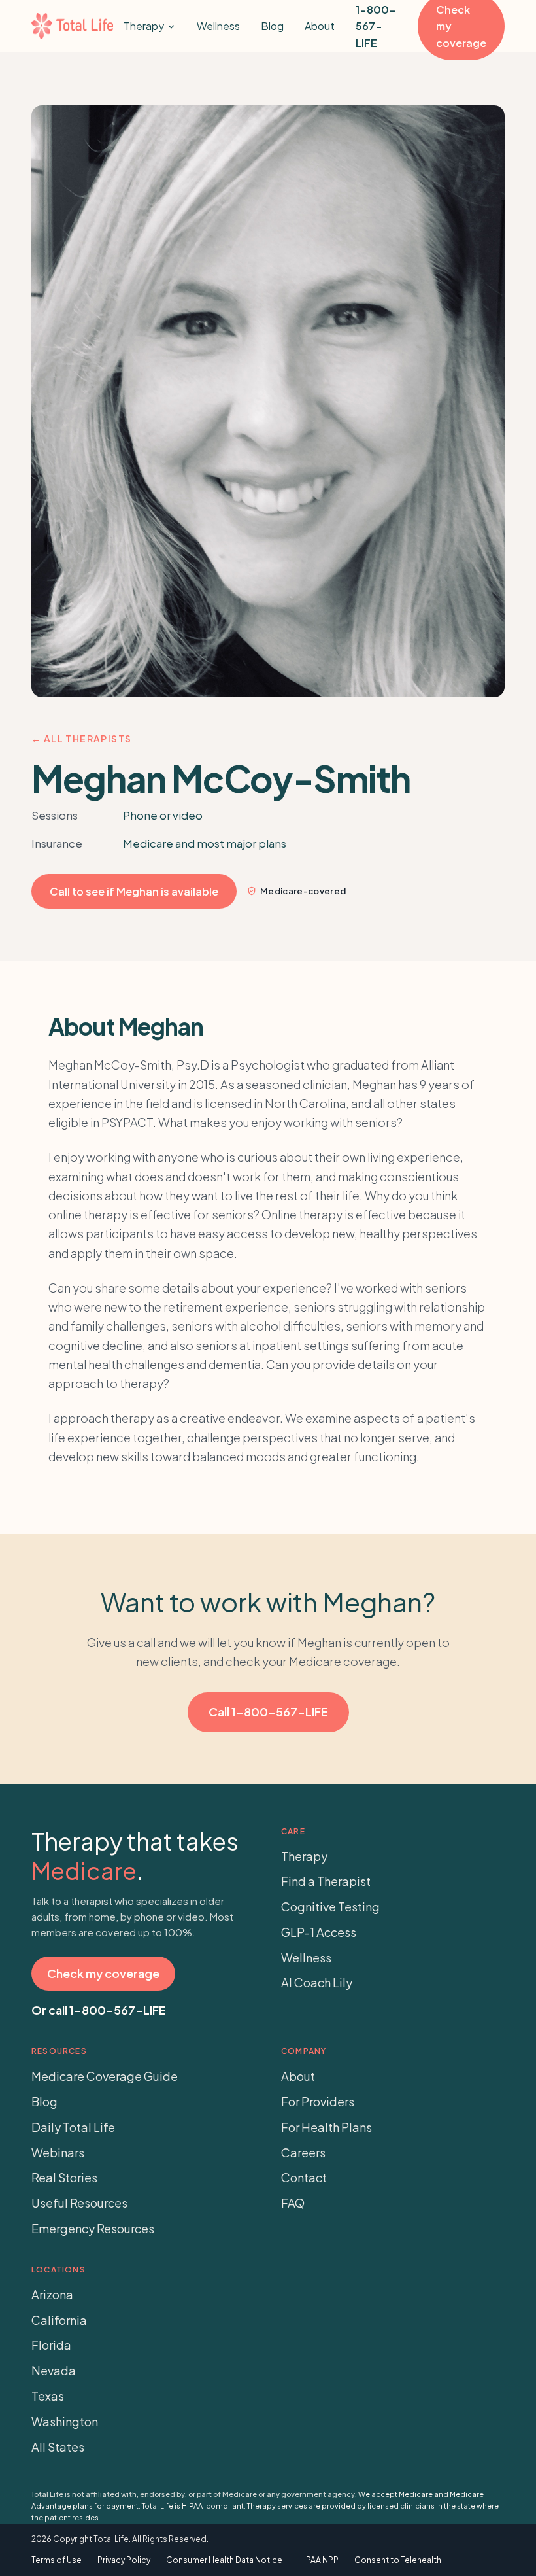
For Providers (318, 2101)
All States (58, 2447)
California (59, 2320)
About (320, 26)
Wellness (218, 26)
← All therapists (81, 739)
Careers (303, 2152)
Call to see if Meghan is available (134, 891)
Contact (304, 2177)
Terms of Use (57, 2560)
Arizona (52, 2294)
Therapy (144, 26)
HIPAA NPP (318, 2560)
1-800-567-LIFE (376, 26)
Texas (48, 2396)
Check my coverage (103, 1973)
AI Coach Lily (317, 1982)
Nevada (54, 2370)
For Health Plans (327, 2127)
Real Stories (64, 2177)
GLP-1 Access (319, 1932)
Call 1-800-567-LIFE (268, 1712)
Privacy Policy (124, 2560)
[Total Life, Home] (72, 26)
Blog (272, 26)
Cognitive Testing (330, 1906)
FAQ (293, 2203)
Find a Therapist (326, 1881)
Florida (51, 2345)
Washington (65, 2421)
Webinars (58, 2152)
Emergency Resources (93, 2228)
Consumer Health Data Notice (224, 2560)
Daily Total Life (73, 2127)
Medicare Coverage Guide (105, 2076)
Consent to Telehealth (398, 2560)
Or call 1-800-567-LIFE (99, 2010)
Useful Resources (79, 2203)
